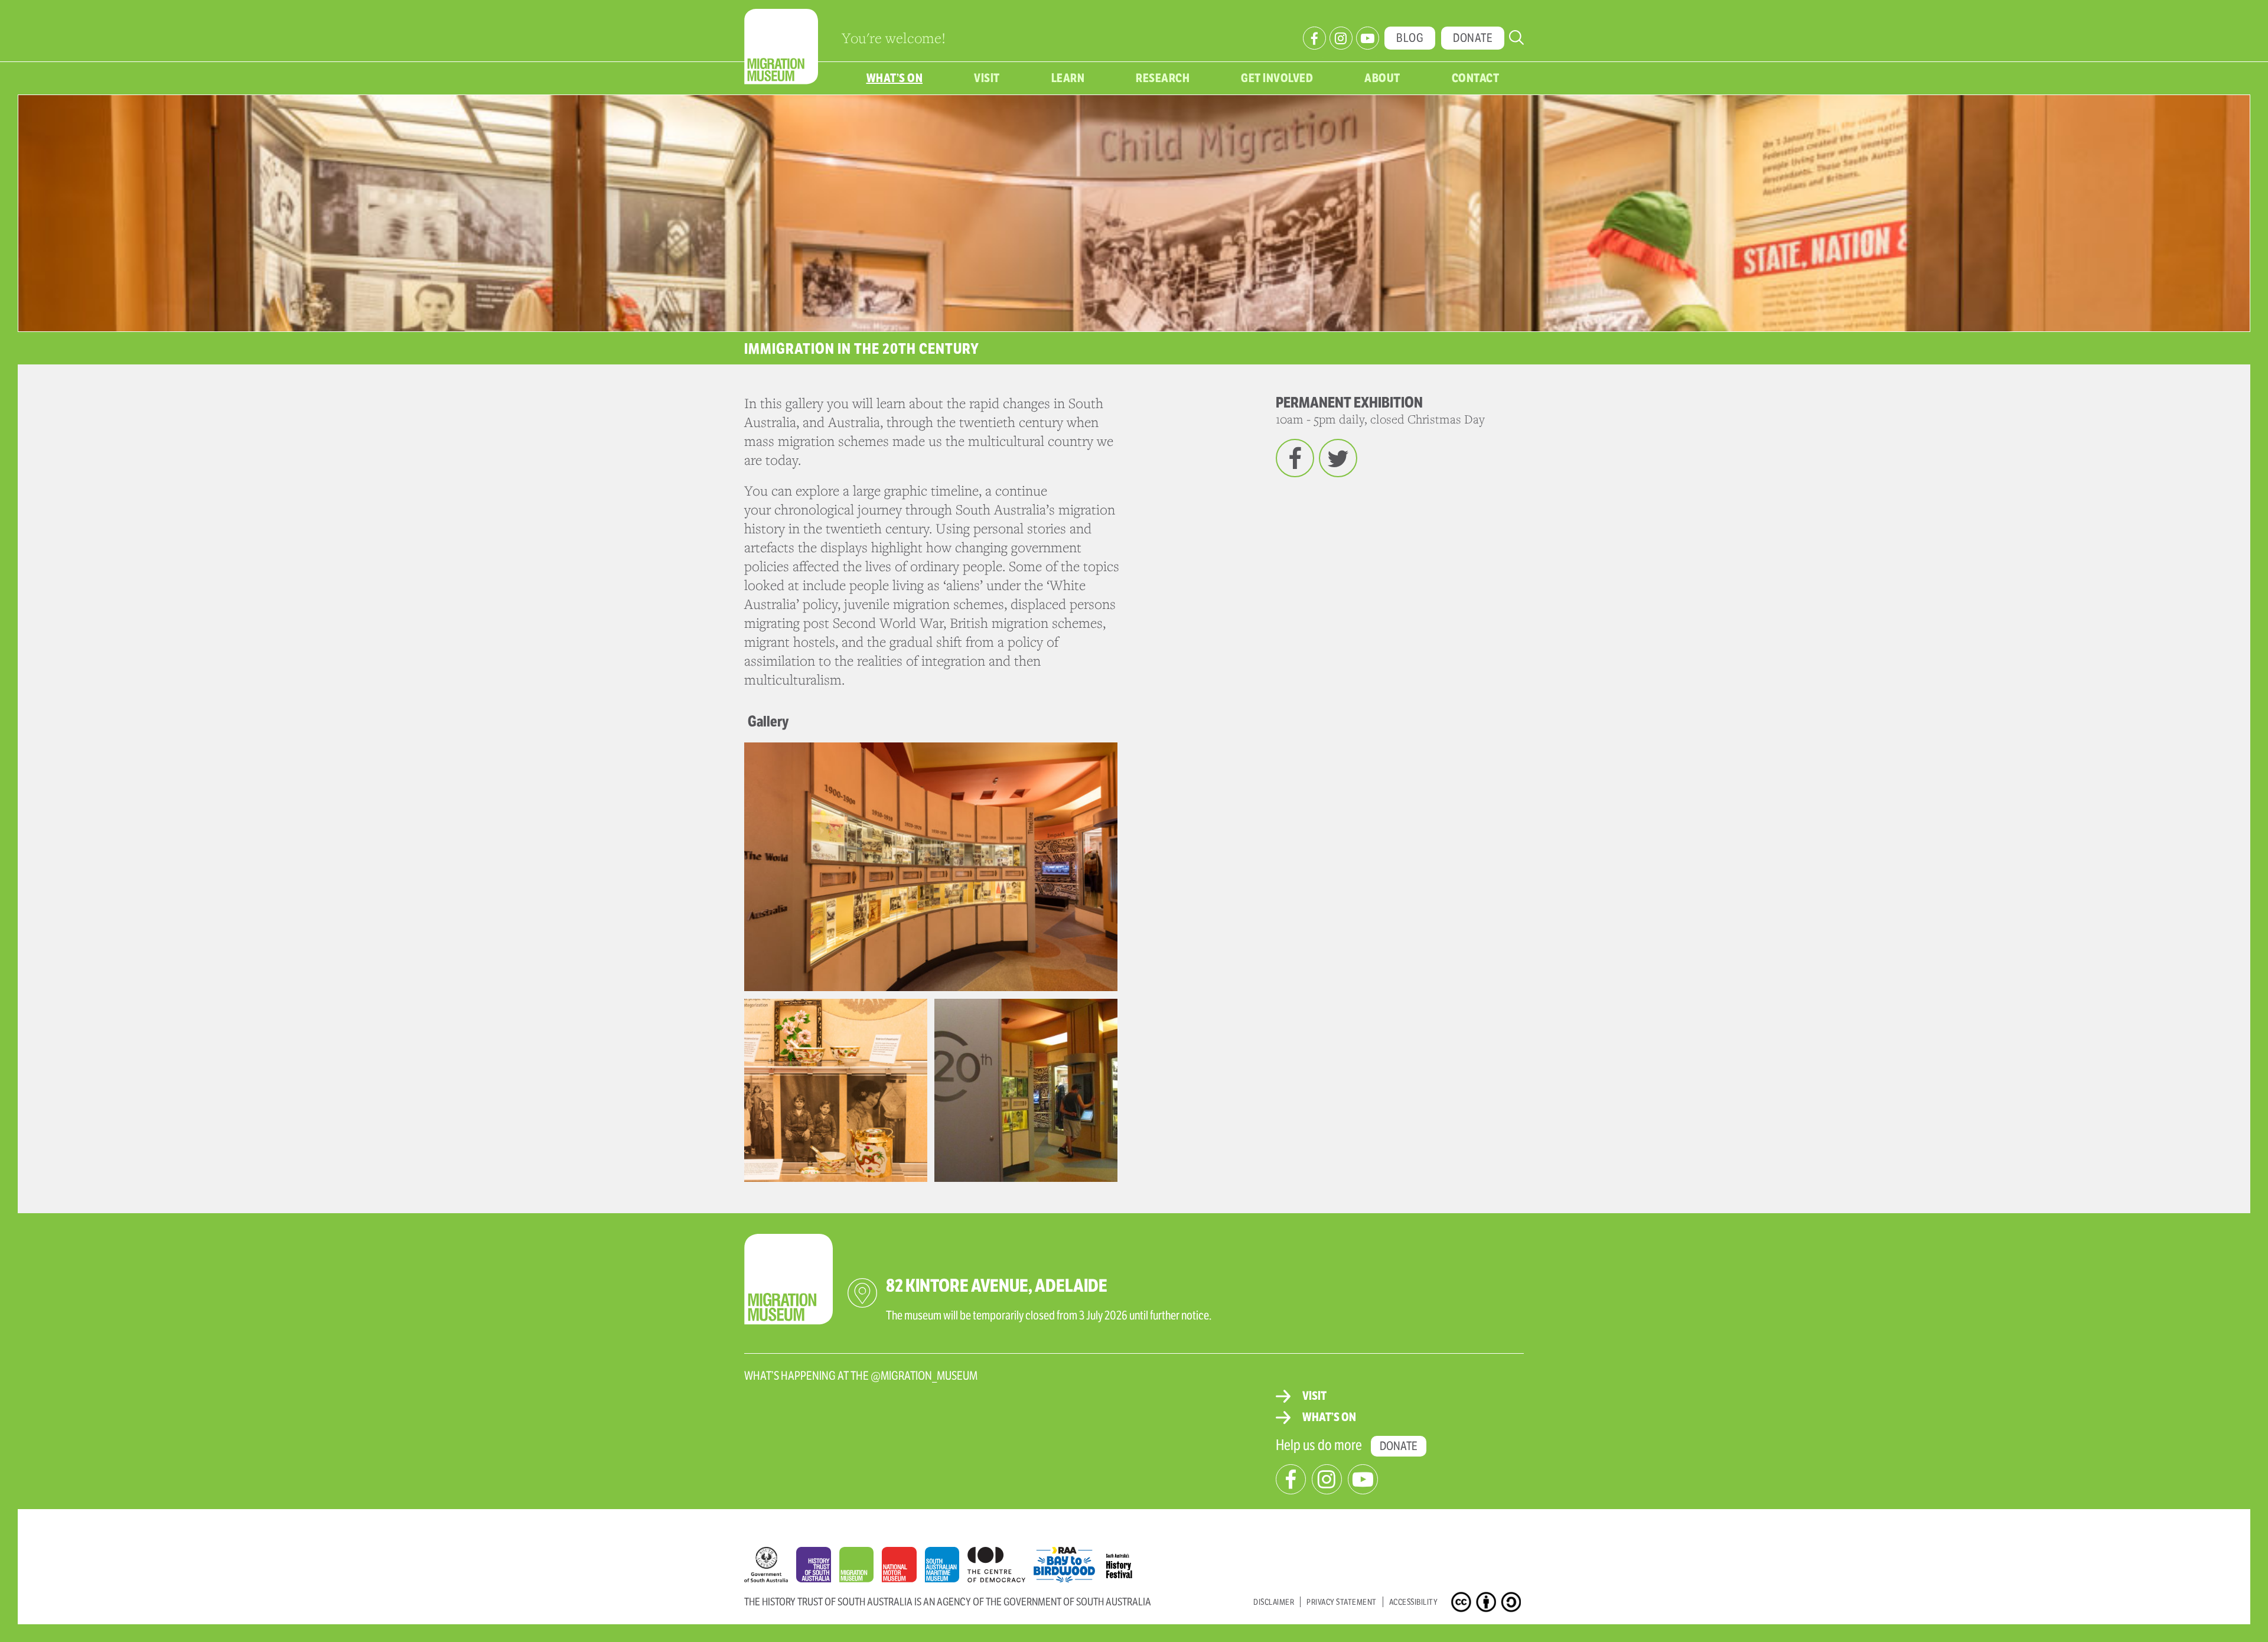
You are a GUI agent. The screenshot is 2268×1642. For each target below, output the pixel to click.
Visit (987, 78)
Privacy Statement (1342, 1602)
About (1382, 78)
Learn (1068, 78)
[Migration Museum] (861, 1568)
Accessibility (1414, 1602)
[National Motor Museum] (903, 1568)
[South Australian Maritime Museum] (946, 1568)
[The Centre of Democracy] (1001, 1562)
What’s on (895, 78)
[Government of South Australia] (770, 1568)
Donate (1473, 38)
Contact (1476, 78)
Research (1163, 78)
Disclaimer (1274, 1602)
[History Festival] (1125, 1562)
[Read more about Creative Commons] (1463, 1604)
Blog (1410, 38)
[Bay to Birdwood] (1068, 1562)
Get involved (1277, 78)
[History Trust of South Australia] (818, 1568)
